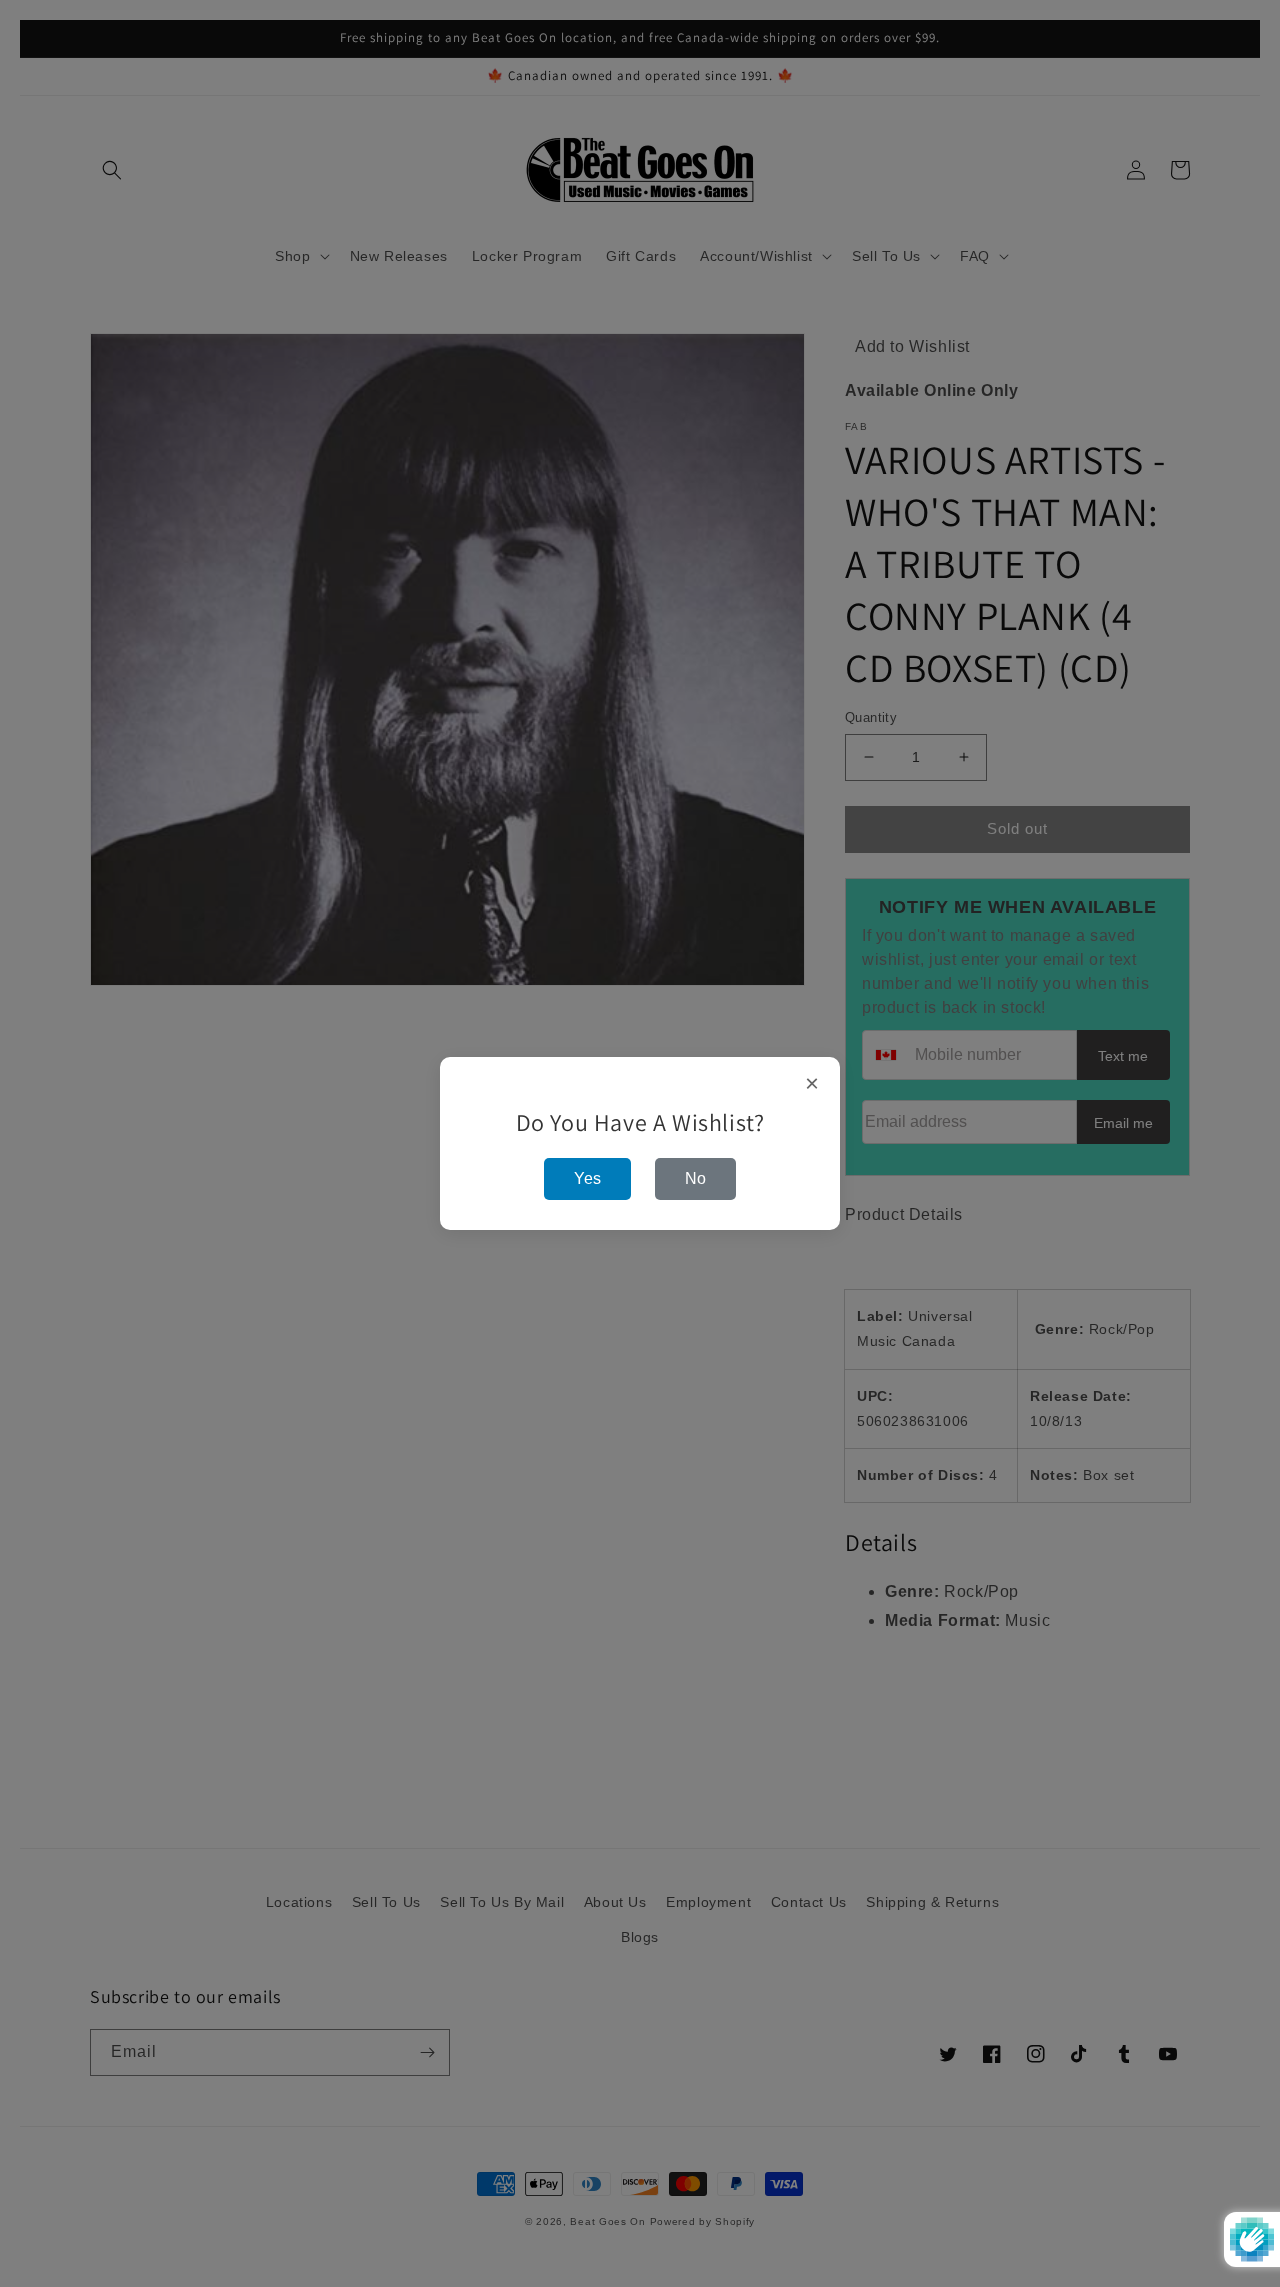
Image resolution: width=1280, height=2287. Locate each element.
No (695, 1178)
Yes (587, 1178)
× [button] (812, 1084)
